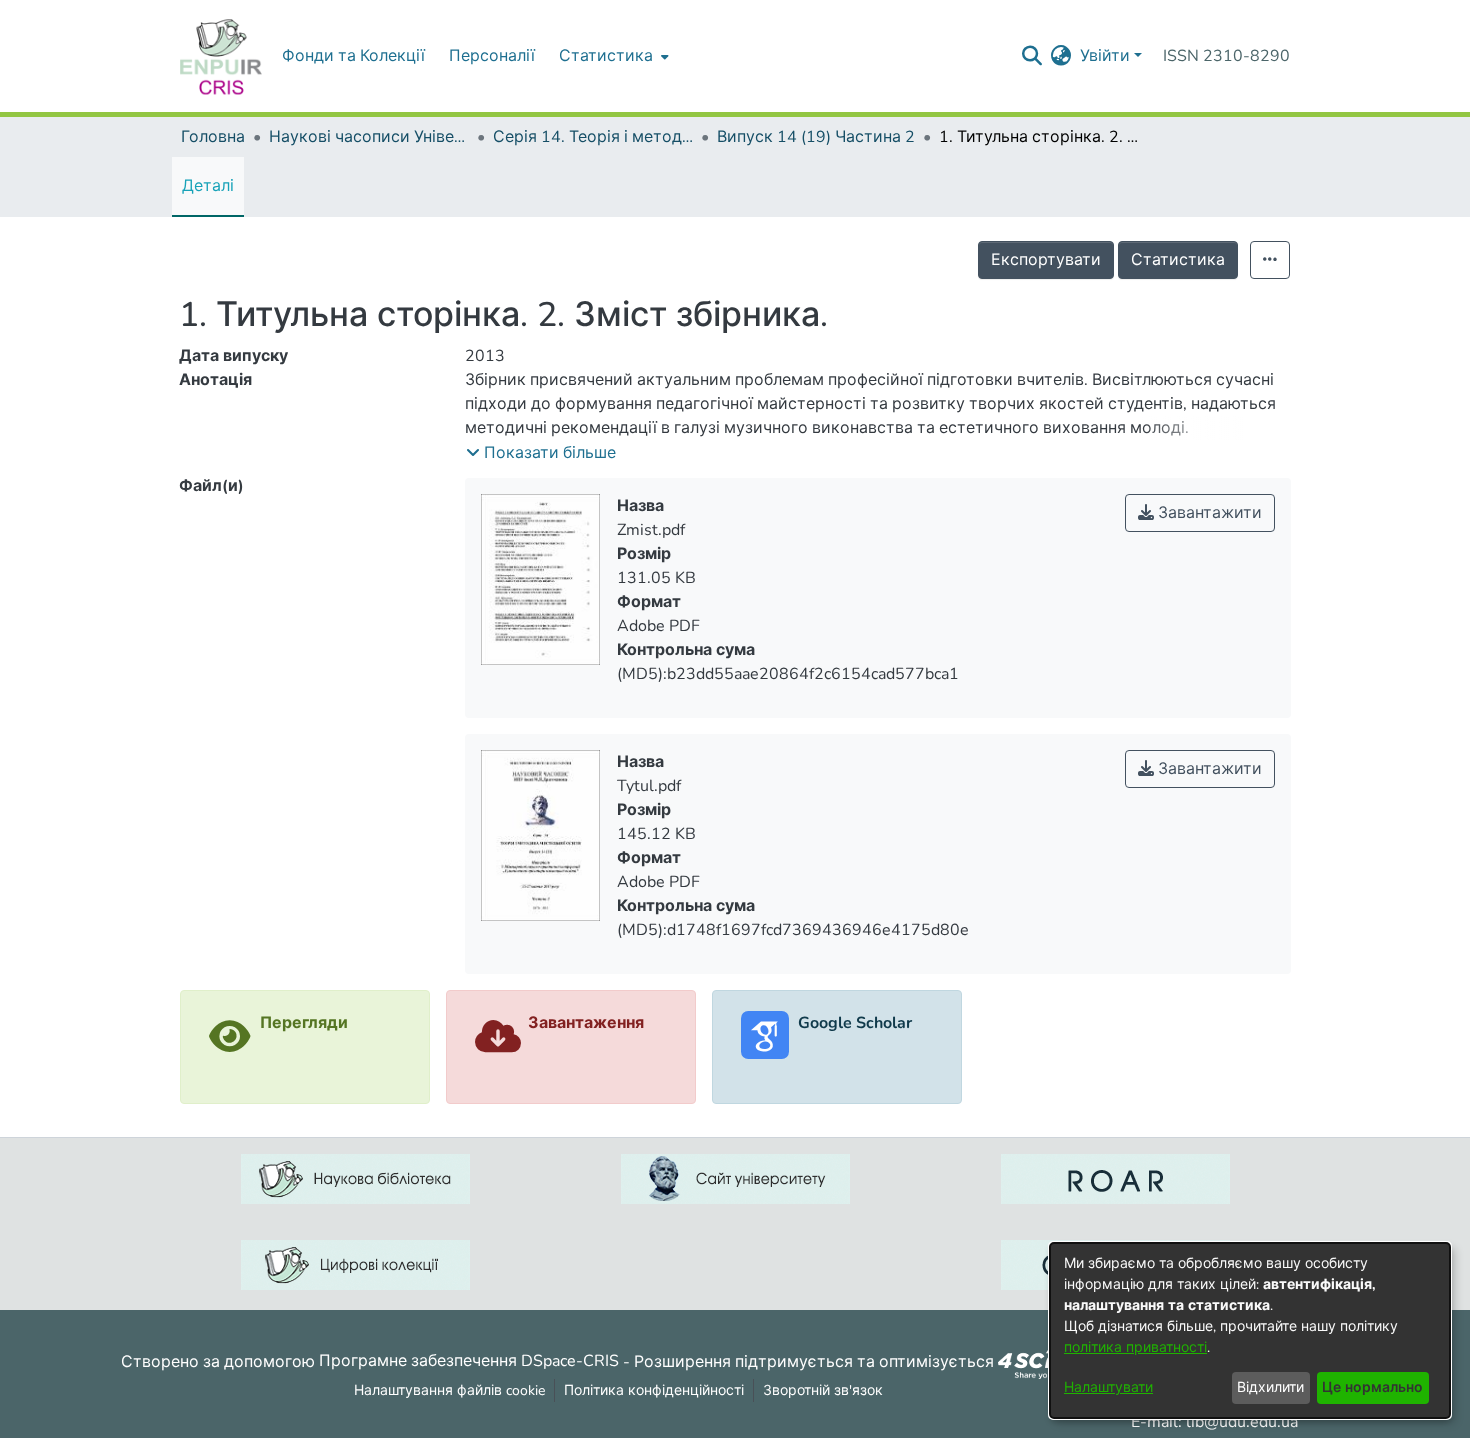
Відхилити (1270, 1387)
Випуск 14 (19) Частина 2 (816, 137)
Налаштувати (1108, 1387)
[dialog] (1250, 1330)
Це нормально (1372, 1387)
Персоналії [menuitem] (492, 56)
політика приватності (1135, 1347)
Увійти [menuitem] (1105, 56)
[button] (541, 453)
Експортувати (1046, 260)
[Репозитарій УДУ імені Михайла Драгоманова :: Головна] (221, 56)
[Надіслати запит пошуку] (1032, 56)
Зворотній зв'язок (823, 1390)
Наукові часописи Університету (369, 137)
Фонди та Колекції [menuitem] (353, 56)
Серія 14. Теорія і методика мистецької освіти (593, 137)
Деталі (208, 186)
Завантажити (1208, 513)
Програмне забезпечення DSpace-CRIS (469, 1361)
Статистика (1178, 260)
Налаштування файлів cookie (449, 1390)
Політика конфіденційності (654, 1390)
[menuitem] (612, 56)
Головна (213, 137)
